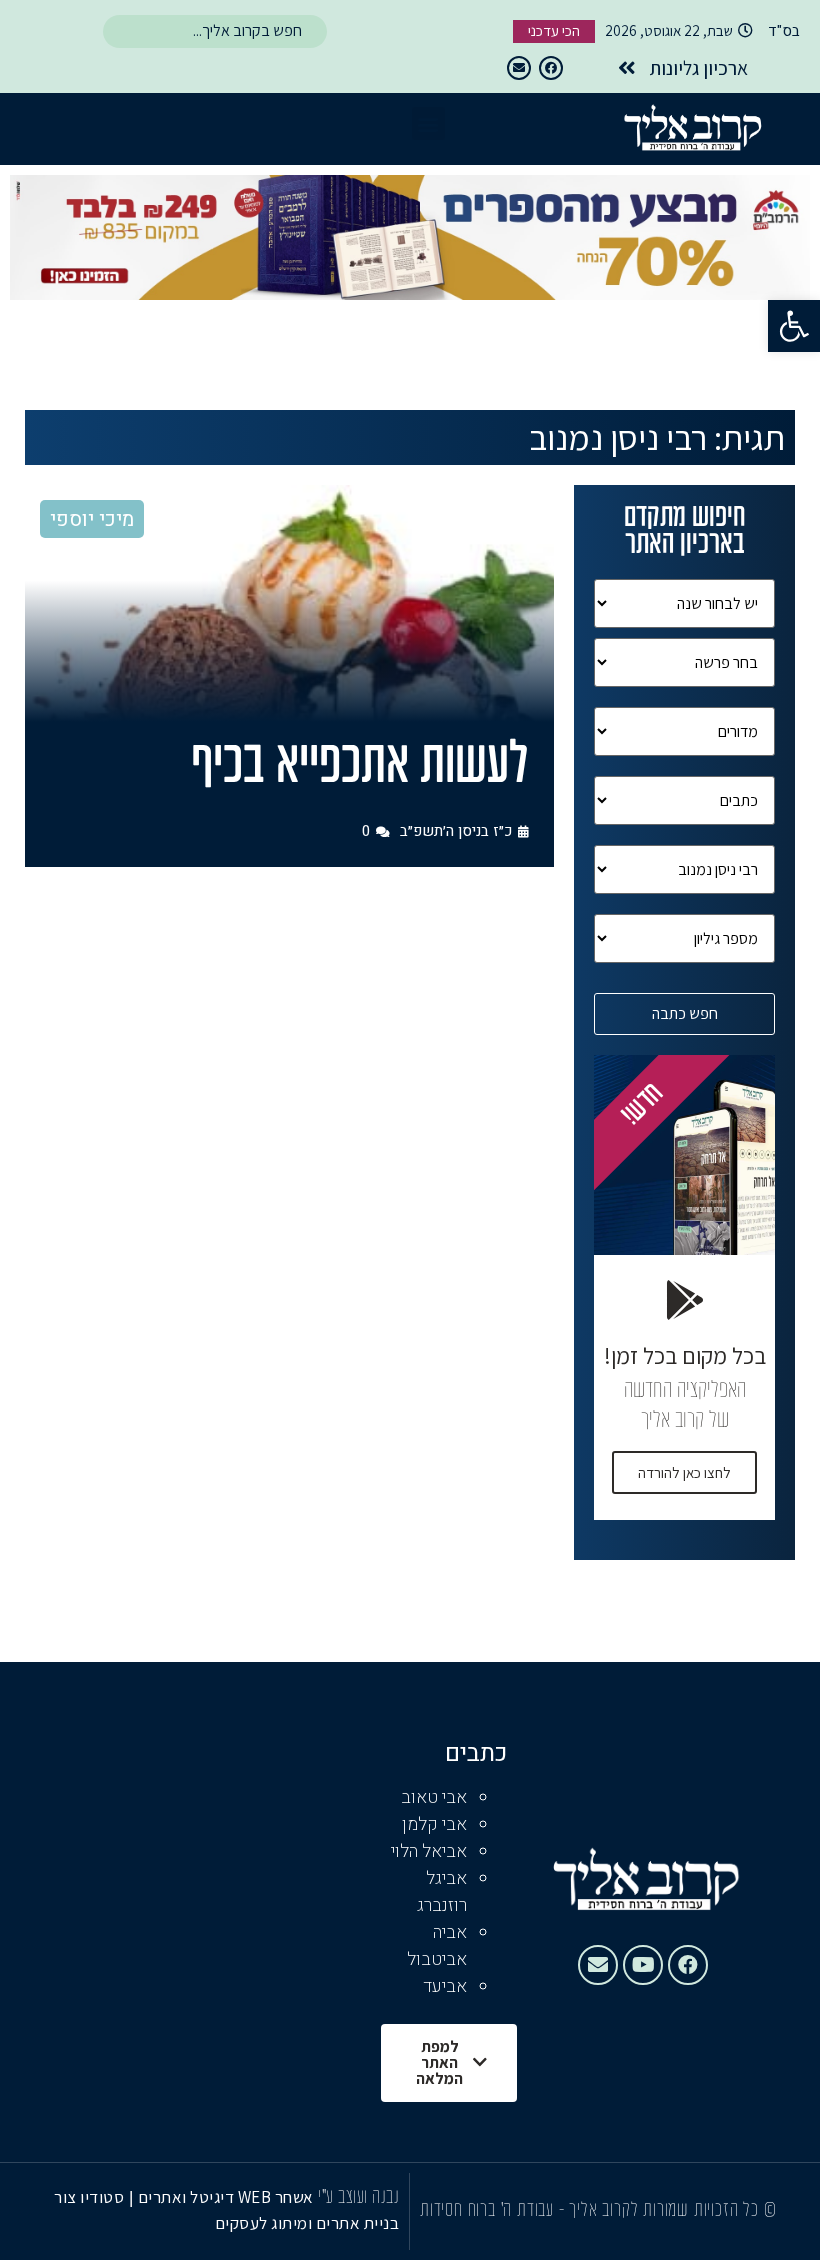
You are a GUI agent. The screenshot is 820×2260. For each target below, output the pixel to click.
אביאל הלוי (429, 1851)
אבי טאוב (434, 1797)
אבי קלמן (434, 1824)
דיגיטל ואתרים (188, 2197)
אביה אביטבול (437, 1946)
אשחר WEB (276, 2197)
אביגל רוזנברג (442, 1892)
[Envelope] (519, 68)
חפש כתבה (685, 1013)
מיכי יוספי (92, 519)
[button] (794, 326)
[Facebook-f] (551, 68)
